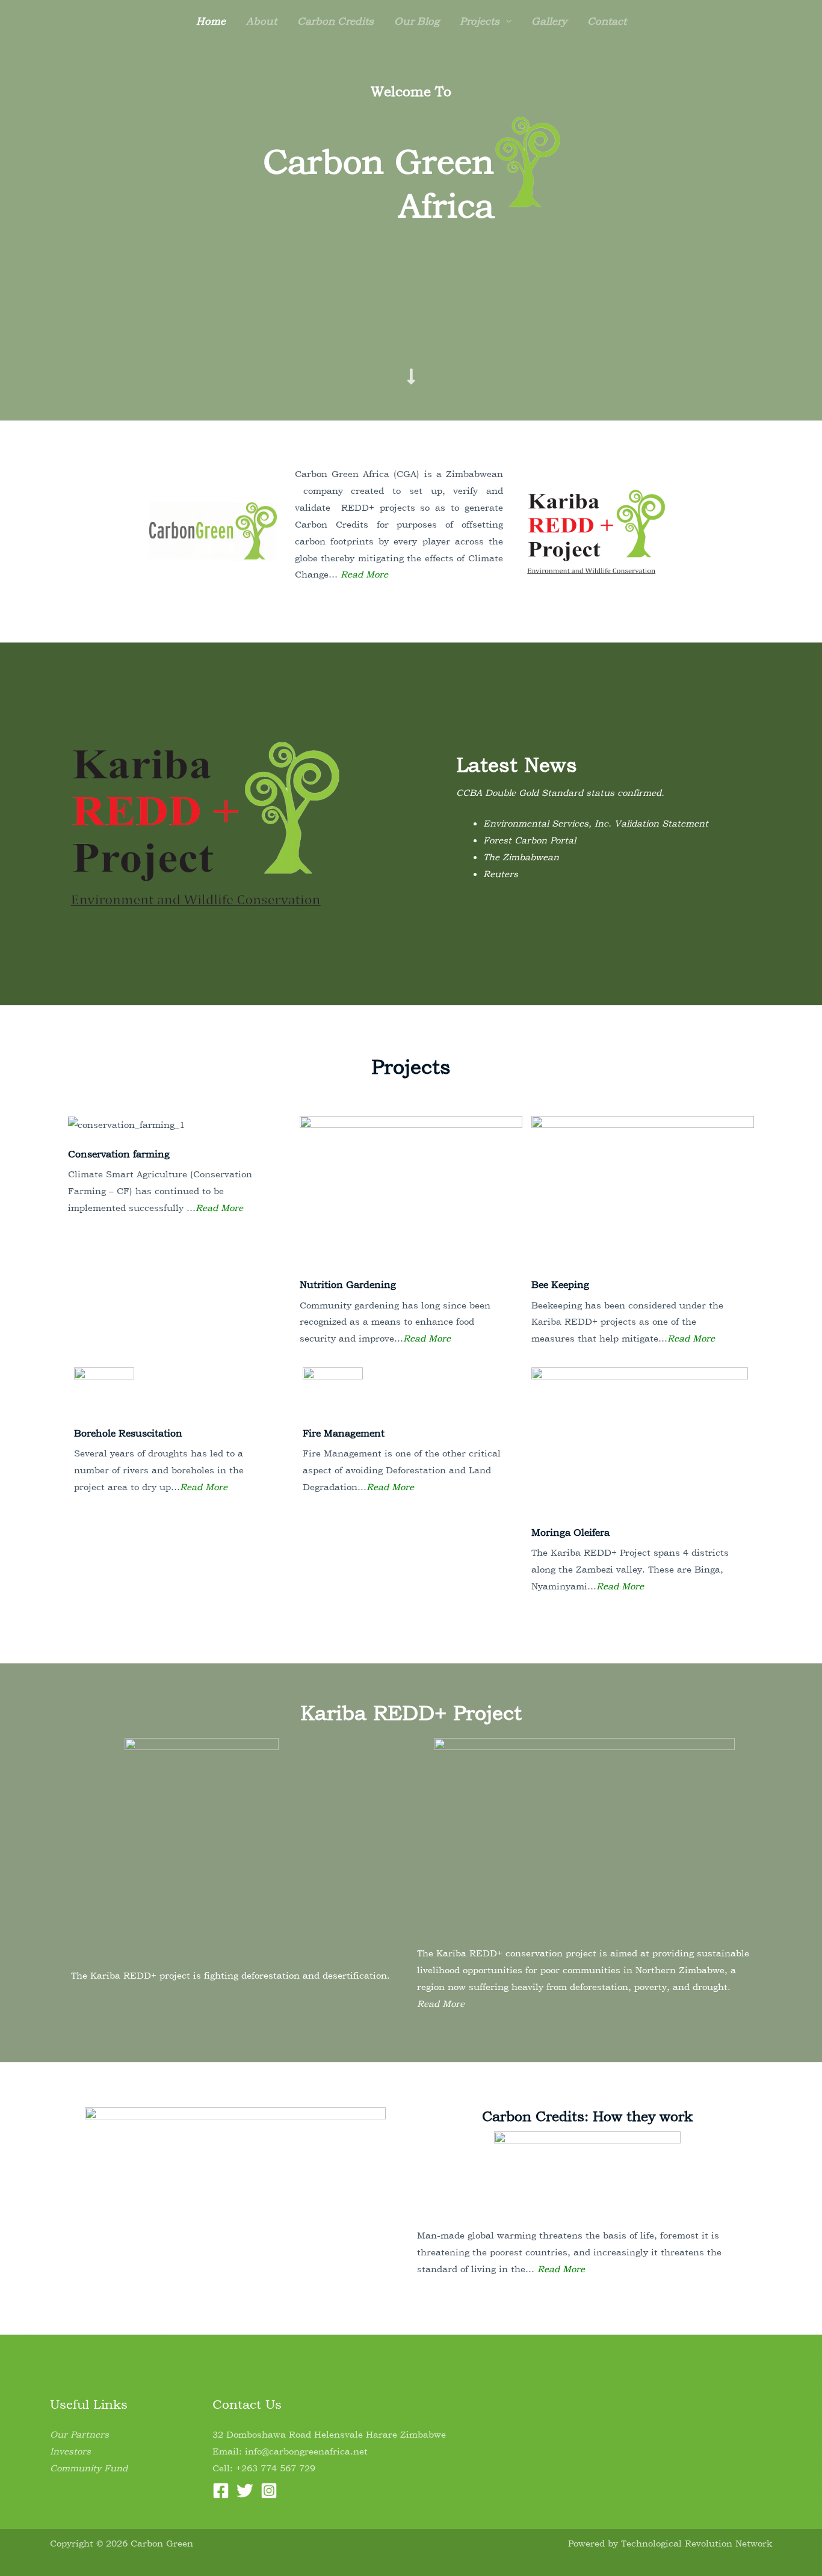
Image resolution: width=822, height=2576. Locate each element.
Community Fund (89, 2468)
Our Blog (417, 21)
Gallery (549, 21)
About (261, 21)
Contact (607, 21)
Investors (70, 2451)
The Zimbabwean (521, 857)
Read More (364, 574)
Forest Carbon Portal (530, 840)
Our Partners (79, 2434)
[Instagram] (269, 2491)
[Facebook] (221, 2491)
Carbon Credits (335, 21)
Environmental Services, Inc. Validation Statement (596, 823)
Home (211, 21)
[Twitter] (245, 2491)
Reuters (501, 874)
